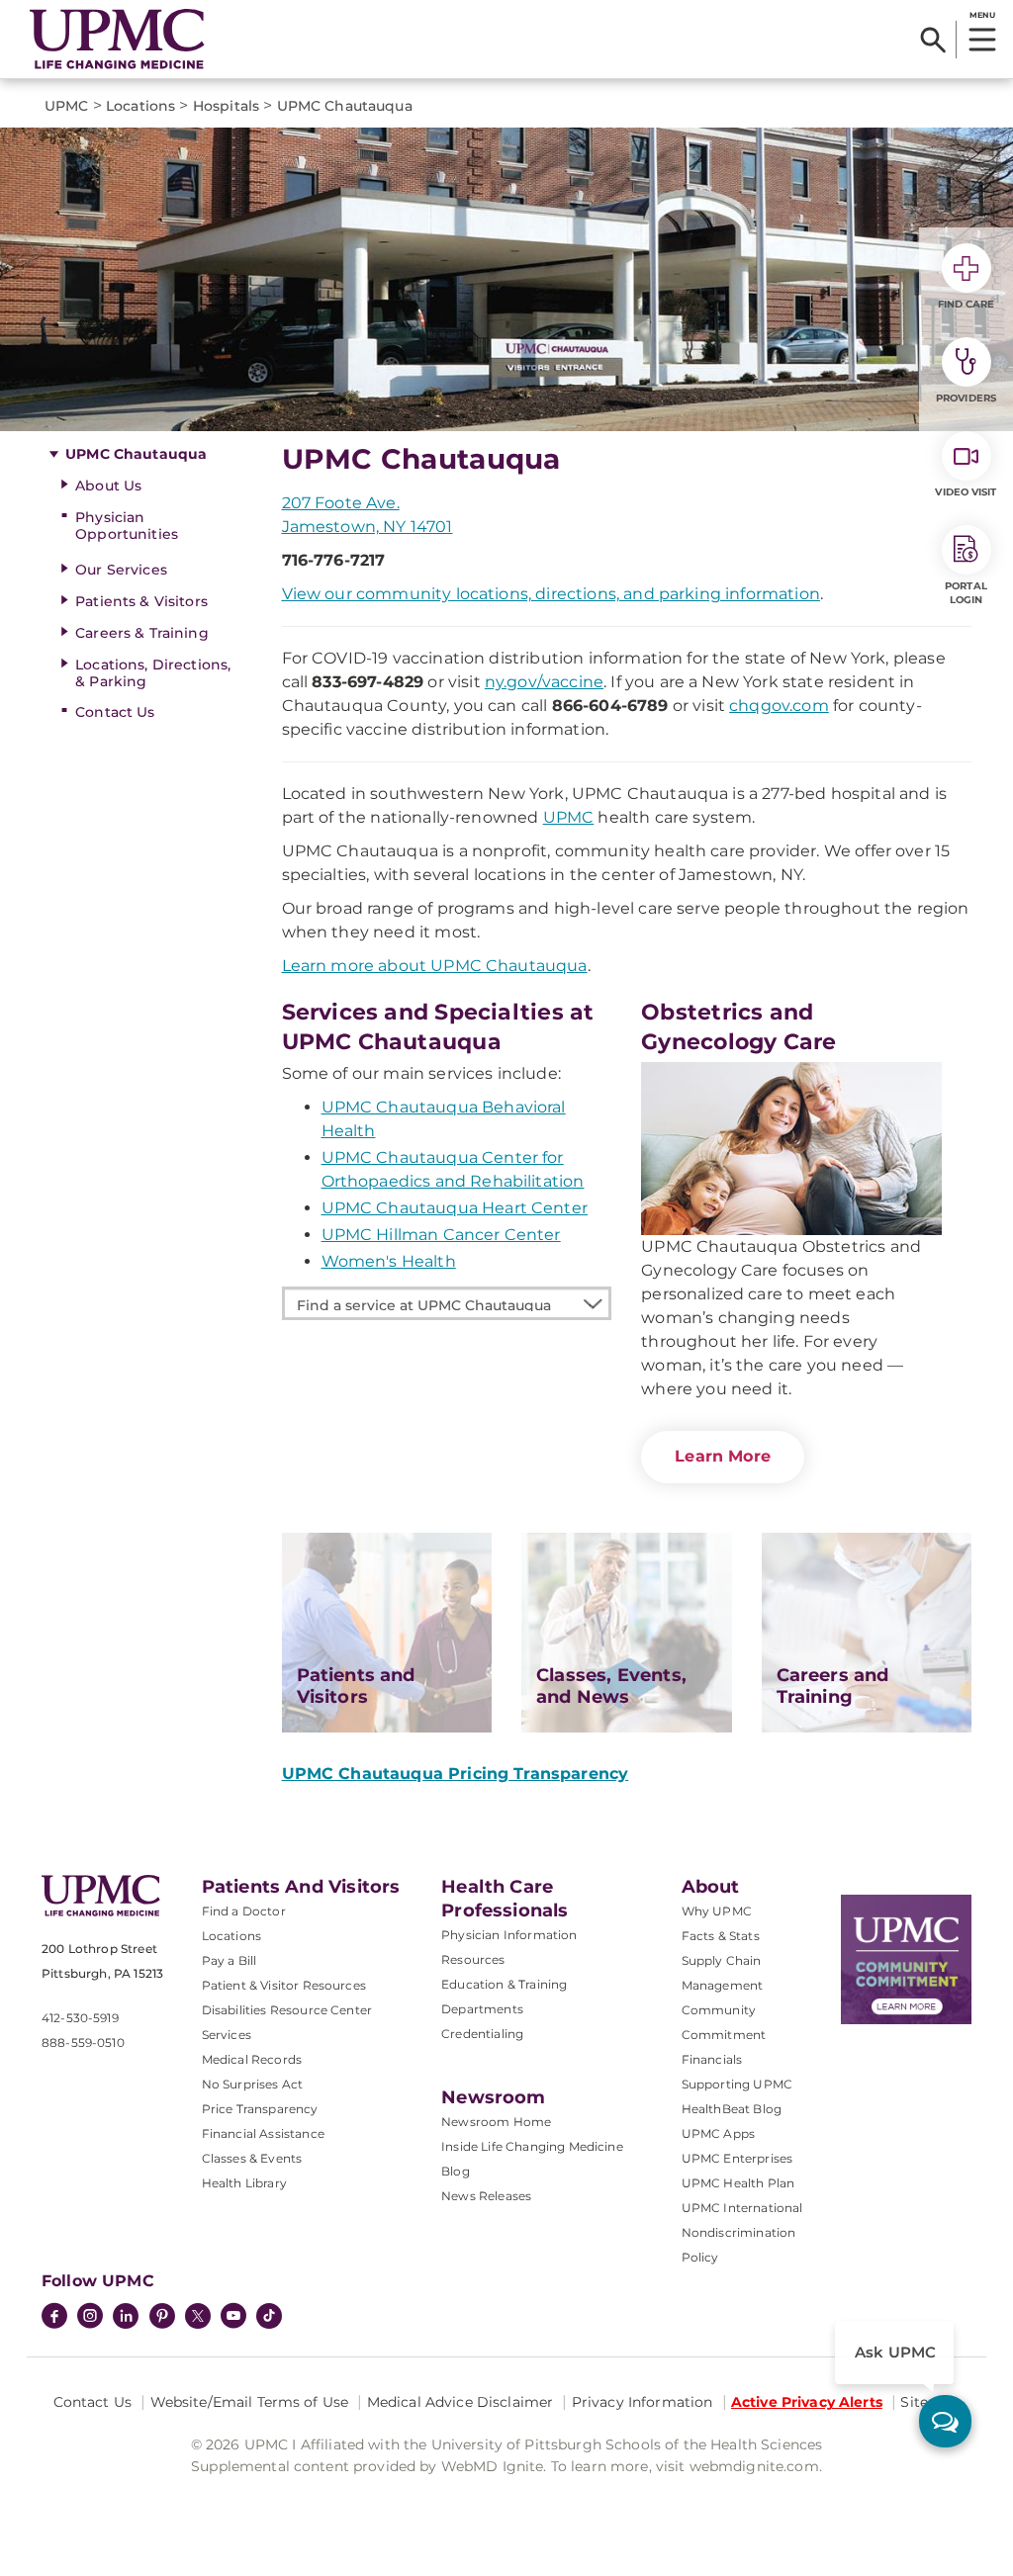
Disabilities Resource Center (287, 2010)
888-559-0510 (83, 2043)
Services (227, 2035)
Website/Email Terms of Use (250, 2402)
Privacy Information (643, 2402)
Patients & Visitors (141, 601)
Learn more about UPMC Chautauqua (435, 966)
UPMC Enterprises (737, 2158)
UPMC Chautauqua (136, 454)
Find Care (967, 304)
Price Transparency (260, 2109)
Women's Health (389, 1261)
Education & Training (504, 1984)
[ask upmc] (945, 2421)
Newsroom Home (496, 2122)
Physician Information (509, 1935)
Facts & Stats (721, 1936)
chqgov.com (779, 706)
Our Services (121, 570)
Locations (231, 1936)
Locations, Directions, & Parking (153, 673)
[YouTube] (233, 2318)
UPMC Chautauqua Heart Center (455, 1208)
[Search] (933, 40)
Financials (712, 2059)
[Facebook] (54, 2318)
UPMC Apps (718, 2133)
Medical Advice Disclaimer (460, 2402)
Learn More (723, 1456)
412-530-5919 (80, 2018)
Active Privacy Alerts (807, 2402)
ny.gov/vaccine (544, 682)
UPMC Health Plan (738, 2183)
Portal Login (966, 593)
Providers (966, 398)
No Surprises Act (253, 2084)
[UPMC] (117, 39)
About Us (108, 486)
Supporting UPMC (737, 2084)
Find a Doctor (244, 1911)
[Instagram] (90, 2318)
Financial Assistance (263, 2133)
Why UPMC (717, 1911)
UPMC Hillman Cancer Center (441, 1235)
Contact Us (115, 712)
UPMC (569, 817)
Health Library (244, 2183)
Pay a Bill (230, 1960)
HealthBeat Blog (732, 2109)
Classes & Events (252, 2158)
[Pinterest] (162, 2318)
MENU (982, 15)
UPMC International (742, 2208)
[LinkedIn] (126, 2318)
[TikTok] (269, 2316)
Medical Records (252, 2059)
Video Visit (966, 492)
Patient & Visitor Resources (284, 1985)
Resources (473, 1959)
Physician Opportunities (127, 526)
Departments (482, 2009)
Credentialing (482, 2034)
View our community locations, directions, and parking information (551, 594)
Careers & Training (142, 633)
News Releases (486, 2196)
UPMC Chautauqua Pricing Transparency (456, 1774)
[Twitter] (198, 2316)
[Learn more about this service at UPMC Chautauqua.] (791, 1149)
